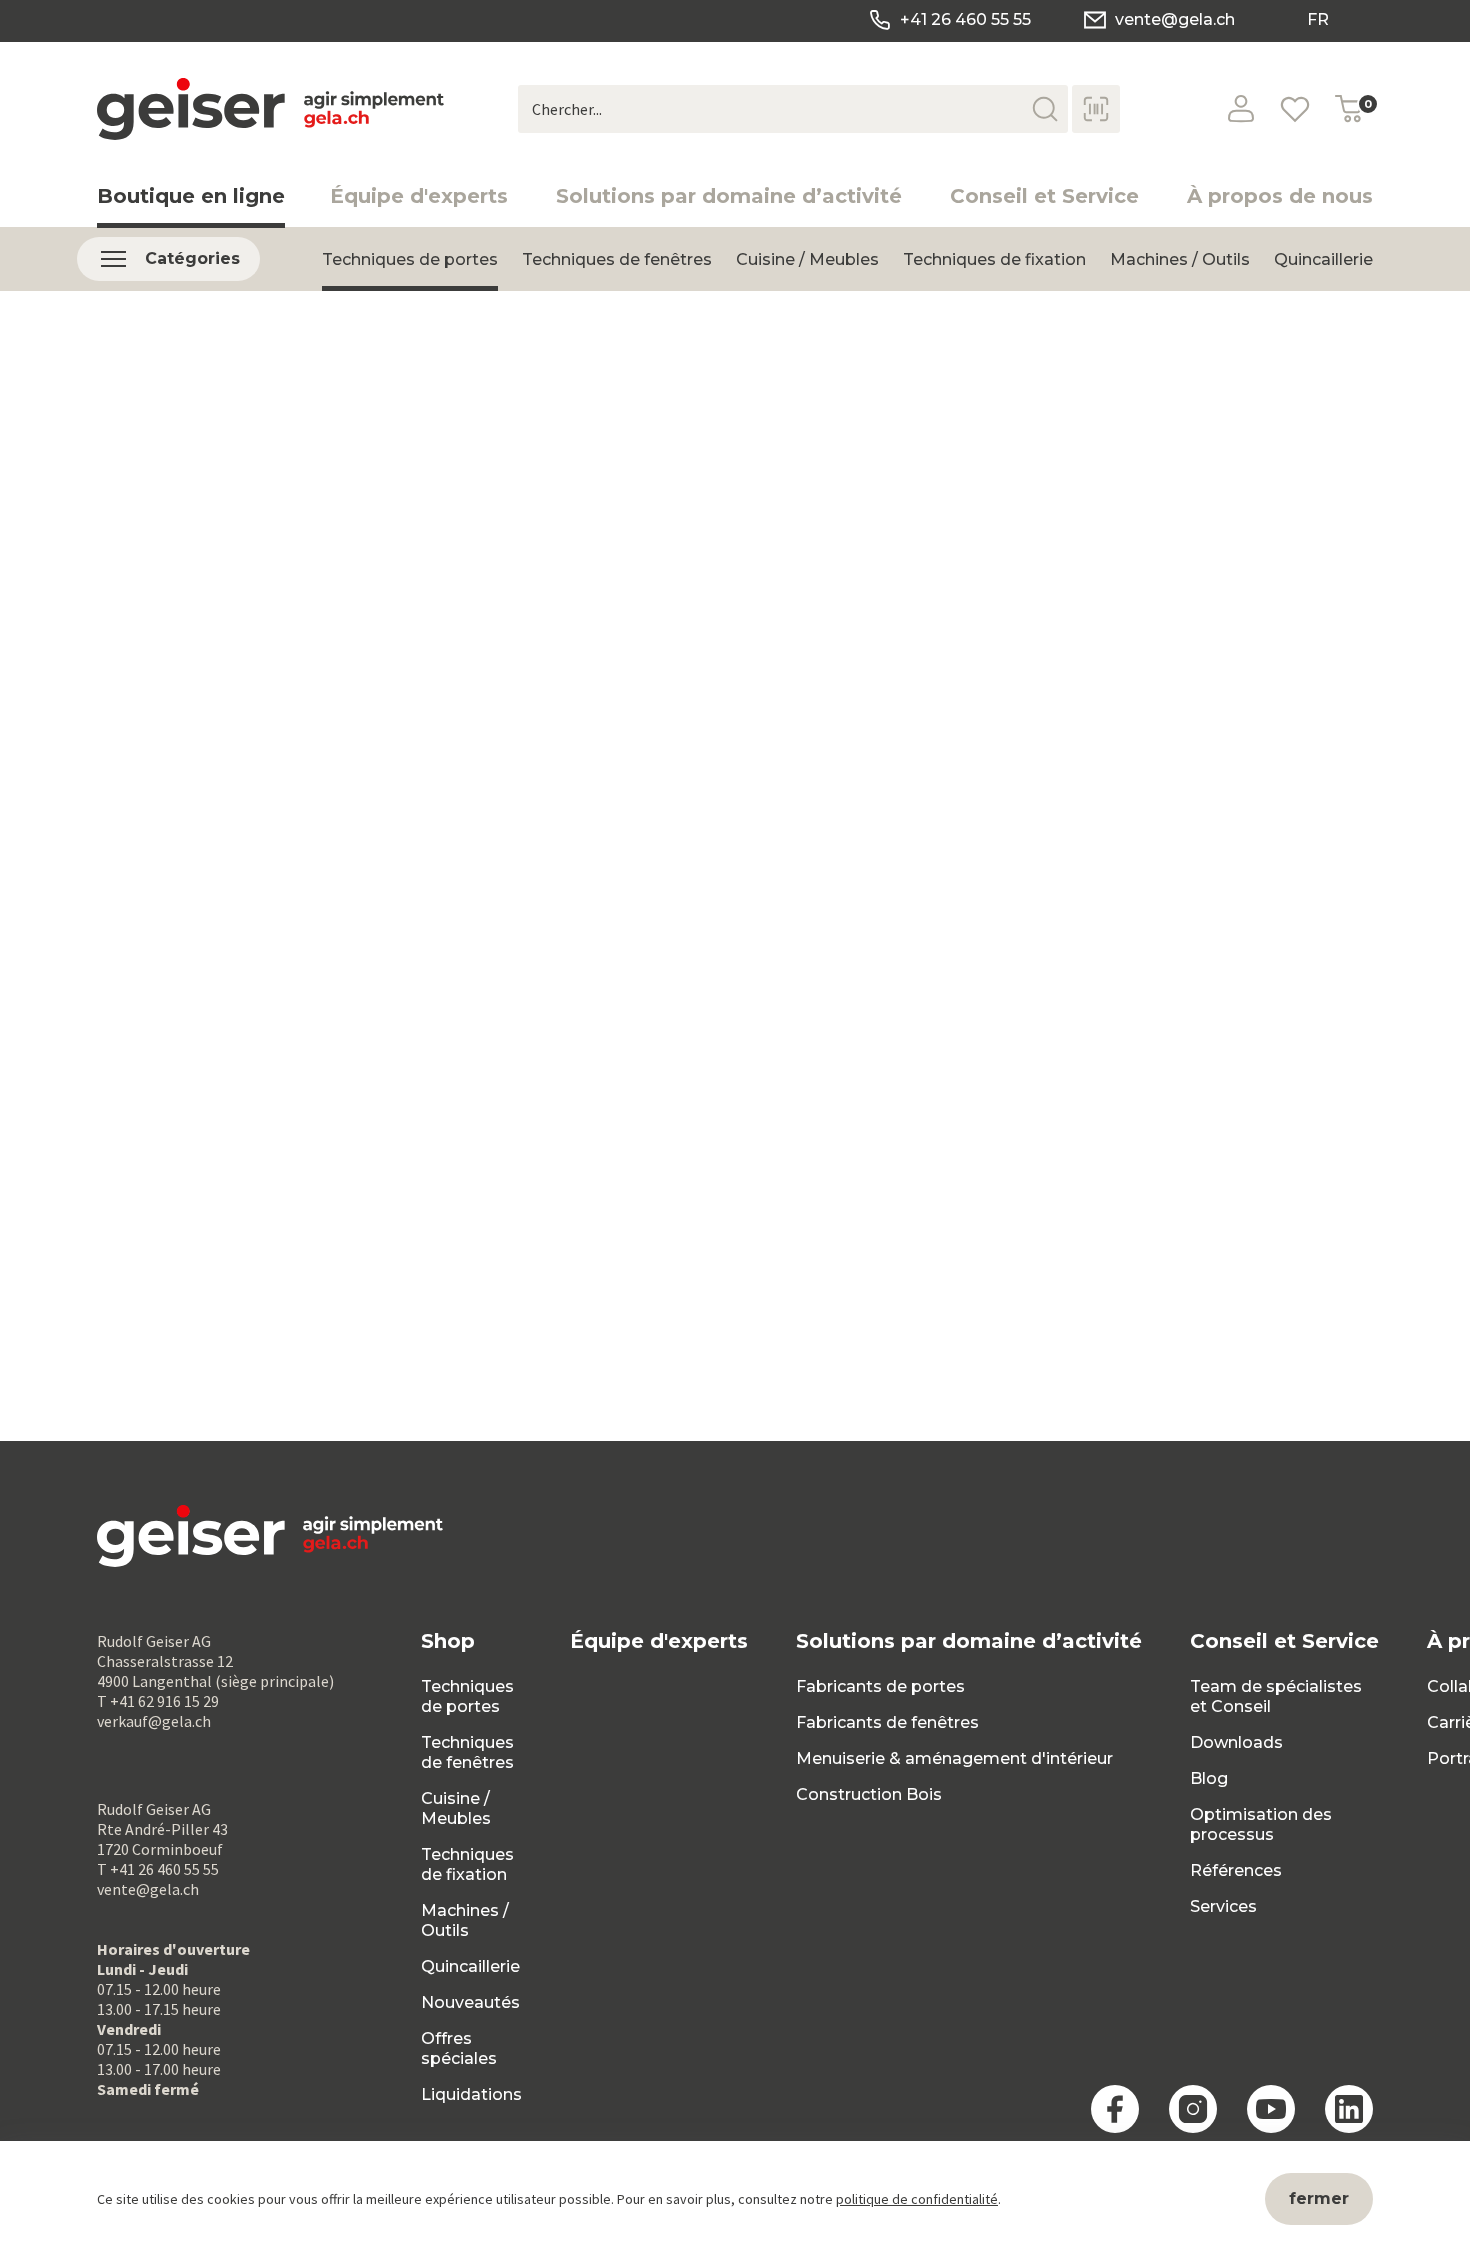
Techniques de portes (410, 259)
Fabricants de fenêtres (887, 1722)
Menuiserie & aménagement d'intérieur (954, 1758)
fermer (1319, 2198)
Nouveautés (470, 2002)
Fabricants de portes (880, 1686)
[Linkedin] (1349, 2109)
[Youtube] (1271, 2109)
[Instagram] (1193, 2109)
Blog (1209, 1778)
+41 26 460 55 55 (965, 19)
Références (1236, 1870)
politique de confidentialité (917, 2199)
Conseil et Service (1044, 196)
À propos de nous (1280, 196)
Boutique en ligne (191, 196)
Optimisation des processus (1261, 1824)
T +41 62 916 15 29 (158, 1701)
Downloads (1236, 1742)
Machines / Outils (1180, 259)
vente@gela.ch (1175, 19)
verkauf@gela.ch (154, 1721)
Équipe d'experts (419, 196)
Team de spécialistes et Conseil (1276, 1696)
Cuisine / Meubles (807, 259)
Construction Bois (869, 1794)
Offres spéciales (459, 2048)
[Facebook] (1115, 2109)
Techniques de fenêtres (617, 259)
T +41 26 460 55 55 (158, 1869)
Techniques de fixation (994, 259)
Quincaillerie (1323, 259)
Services (1223, 1906)
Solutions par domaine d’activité (729, 196)
